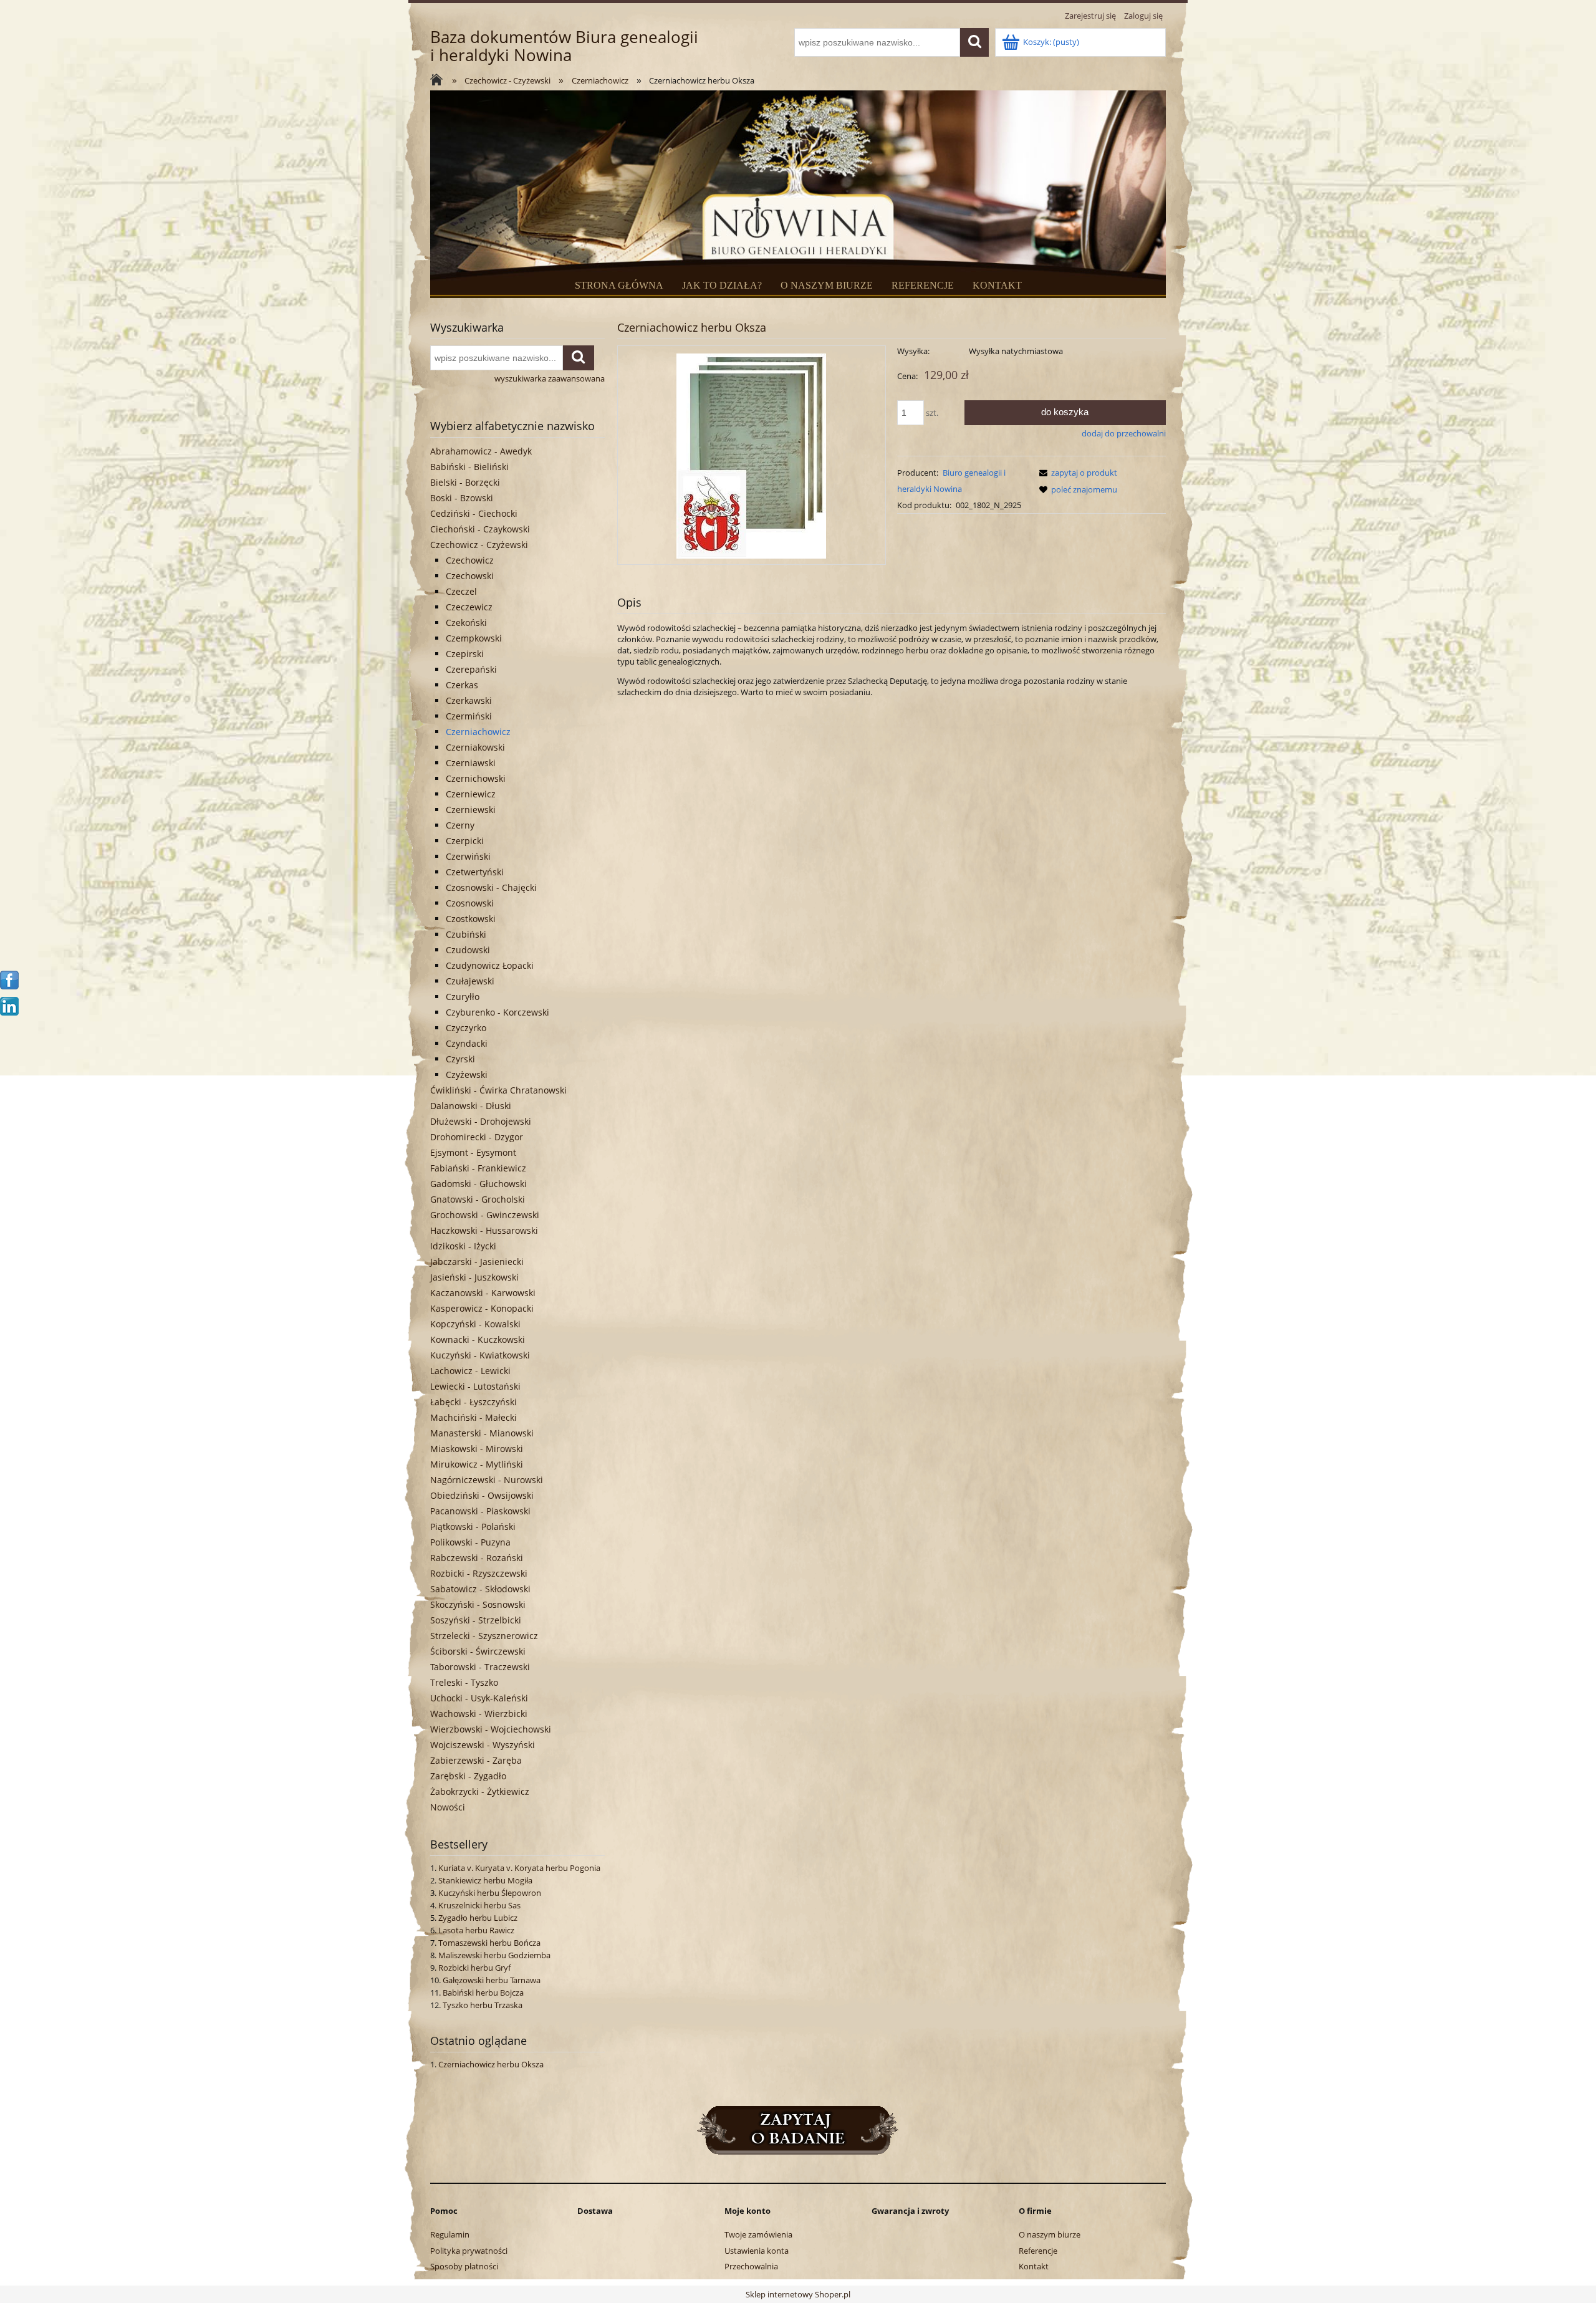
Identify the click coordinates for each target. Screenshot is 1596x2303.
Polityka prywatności (469, 2251)
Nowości (448, 1807)
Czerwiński (468, 856)
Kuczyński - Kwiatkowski (480, 1355)
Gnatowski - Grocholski (478, 1199)
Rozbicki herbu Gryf (474, 1968)
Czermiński (469, 716)
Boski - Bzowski (462, 498)
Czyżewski (467, 1075)
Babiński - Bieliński (469, 467)
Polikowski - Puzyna (470, 1542)
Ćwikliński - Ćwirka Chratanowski (498, 1090)
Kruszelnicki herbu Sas (479, 1905)
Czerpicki (465, 841)
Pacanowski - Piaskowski (480, 1511)
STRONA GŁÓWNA (619, 285)
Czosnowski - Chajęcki (491, 887)
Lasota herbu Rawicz (476, 1930)
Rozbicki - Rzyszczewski (479, 1573)
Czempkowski (474, 638)
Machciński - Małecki (474, 1417)
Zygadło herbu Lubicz (478, 1918)
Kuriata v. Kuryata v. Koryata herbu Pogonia (519, 1868)
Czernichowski (476, 778)
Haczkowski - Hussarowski (484, 1230)
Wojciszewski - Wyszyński (483, 1745)
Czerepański (471, 669)
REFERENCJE (923, 285)
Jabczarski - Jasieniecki (477, 1262)
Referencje (1038, 2251)
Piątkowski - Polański (473, 1527)
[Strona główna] (440, 81)
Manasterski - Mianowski (482, 1433)
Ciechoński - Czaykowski (480, 529)
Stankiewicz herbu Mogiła (485, 1880)
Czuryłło (463, 997)
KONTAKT (997, 285)
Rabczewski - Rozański (477, 1558)
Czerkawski (469, 700)
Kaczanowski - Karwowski (483, 1293)
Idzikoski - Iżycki (463, 1246)
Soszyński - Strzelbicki (476, 1620)
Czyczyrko (466, 1028)
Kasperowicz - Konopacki (482, 1308)
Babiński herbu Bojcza (483, 1993)
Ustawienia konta (757, 2251)
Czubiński (466, 934)
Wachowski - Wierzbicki (479, 1714)
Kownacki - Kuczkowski (478, 1339)
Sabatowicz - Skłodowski (480, 1589)
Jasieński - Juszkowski (474, 1277)
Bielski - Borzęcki (465, 482)
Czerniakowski (475, 747)
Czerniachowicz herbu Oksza (491, 2064)
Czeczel (461, 591)
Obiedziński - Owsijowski (482, 1495)
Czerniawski (471, 763)
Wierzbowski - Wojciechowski (491, 1729)
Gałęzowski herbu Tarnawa (492, 1980)
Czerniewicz (471, 794)
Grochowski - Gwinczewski (485, 1215)
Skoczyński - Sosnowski (478, 1604)
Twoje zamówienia (758, 2234)
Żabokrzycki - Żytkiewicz (480, 1791)
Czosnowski (470, 903)
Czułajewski (470, 981)
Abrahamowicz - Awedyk (481, 451)
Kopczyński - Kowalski (475, 1324)
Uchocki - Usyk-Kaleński (479, 1698)
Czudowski (468, 950)
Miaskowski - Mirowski (477, 1449)
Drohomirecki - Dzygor (477, 1137)
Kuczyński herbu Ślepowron (490, 1893)
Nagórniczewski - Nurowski (487, 1480)
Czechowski (470, 576)
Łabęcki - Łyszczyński (474, 1402)
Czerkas (462, 685)
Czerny (460, 825)
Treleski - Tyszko (464, 1682)
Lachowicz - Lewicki (470, 1371)
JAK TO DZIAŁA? (722, 285)
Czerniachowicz (478, 732)
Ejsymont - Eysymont (473, 1152)
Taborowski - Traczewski (480, 1667)
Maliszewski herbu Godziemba (494, 1955)
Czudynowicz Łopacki (490, 965)
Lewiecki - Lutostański (475, 1386)
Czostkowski (471, 919)
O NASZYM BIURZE (827, 285)
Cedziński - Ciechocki (474, 513)
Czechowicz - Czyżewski (479, 545)
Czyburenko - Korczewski (498, 1012)
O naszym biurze (1050, 2234)
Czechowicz (470, 560)
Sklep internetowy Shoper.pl (798, 2294)
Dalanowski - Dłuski (471, 1106)
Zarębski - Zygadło (468, 1776)
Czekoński (466, 623)
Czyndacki (467, 1043)
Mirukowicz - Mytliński (477, 1464)
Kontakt (1034, 2266)
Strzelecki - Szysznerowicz (484, 1636)
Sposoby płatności (464, 2266)
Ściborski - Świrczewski (478, 1651)
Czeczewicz (469, 607)
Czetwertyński (475, 872)
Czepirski (465, 654)
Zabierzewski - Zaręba (476, 1760)
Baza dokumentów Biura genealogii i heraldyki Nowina (564, 46)
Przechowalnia (751, 2266)
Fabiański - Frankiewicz (478, 1168)
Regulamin (450, 2234)
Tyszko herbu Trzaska (483, 2005)
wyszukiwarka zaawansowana (550, 378)
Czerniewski (471, 810)
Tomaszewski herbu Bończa (489, 1943)
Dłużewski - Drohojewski (481, 1121)
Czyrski (460, 1059)
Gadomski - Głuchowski (478, 1184)
